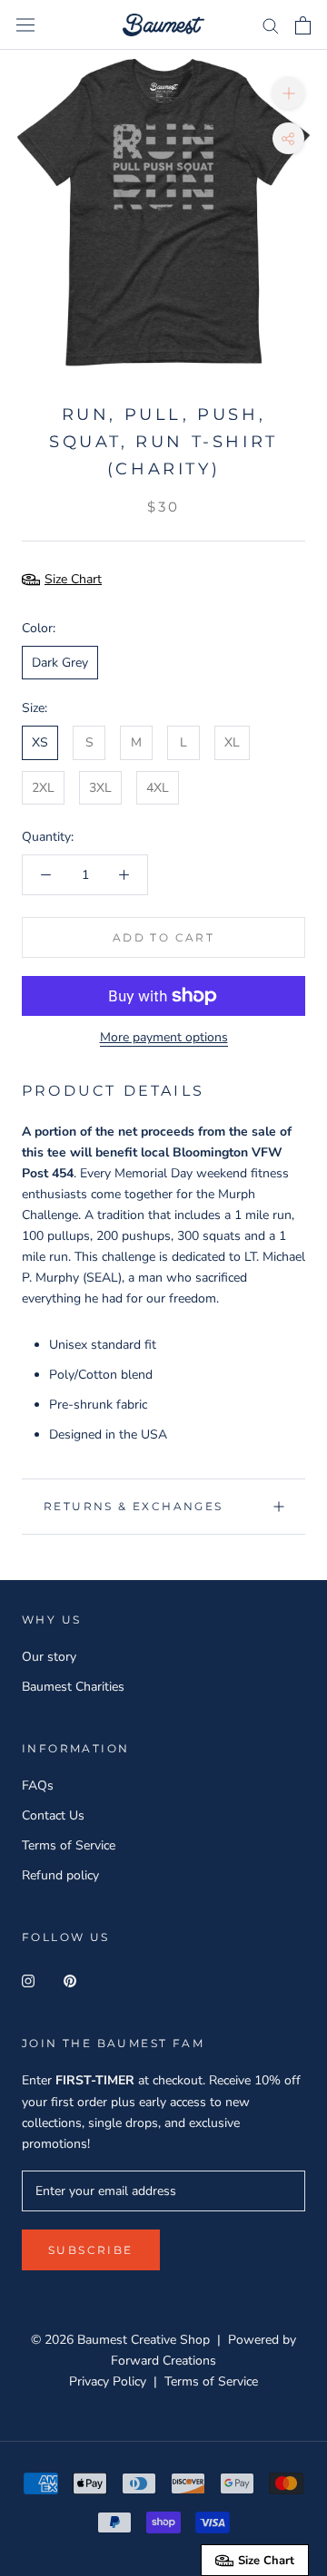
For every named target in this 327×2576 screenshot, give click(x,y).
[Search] (271, 25)
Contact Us (53, 1815)
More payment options (164, 1037)
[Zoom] (288, 93)
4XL (158, 788)
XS (40, 742)
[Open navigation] (25, 25)
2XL (43, 788)
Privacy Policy (108, 2381)
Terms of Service (69, 1845)
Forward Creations (163, 2361)
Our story (49, 1657)
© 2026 (54, 2340)
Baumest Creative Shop (144, 2340)
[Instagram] (28, 1981)
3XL (100, 788)
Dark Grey (60, 663)
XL (232, 742)
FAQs (38, 1786)
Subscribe (91, 2250)
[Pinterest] (70, 1981)
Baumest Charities (73, 1687)
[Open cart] (303, 25)
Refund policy (60, 1875)
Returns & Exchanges (134, 1506)
